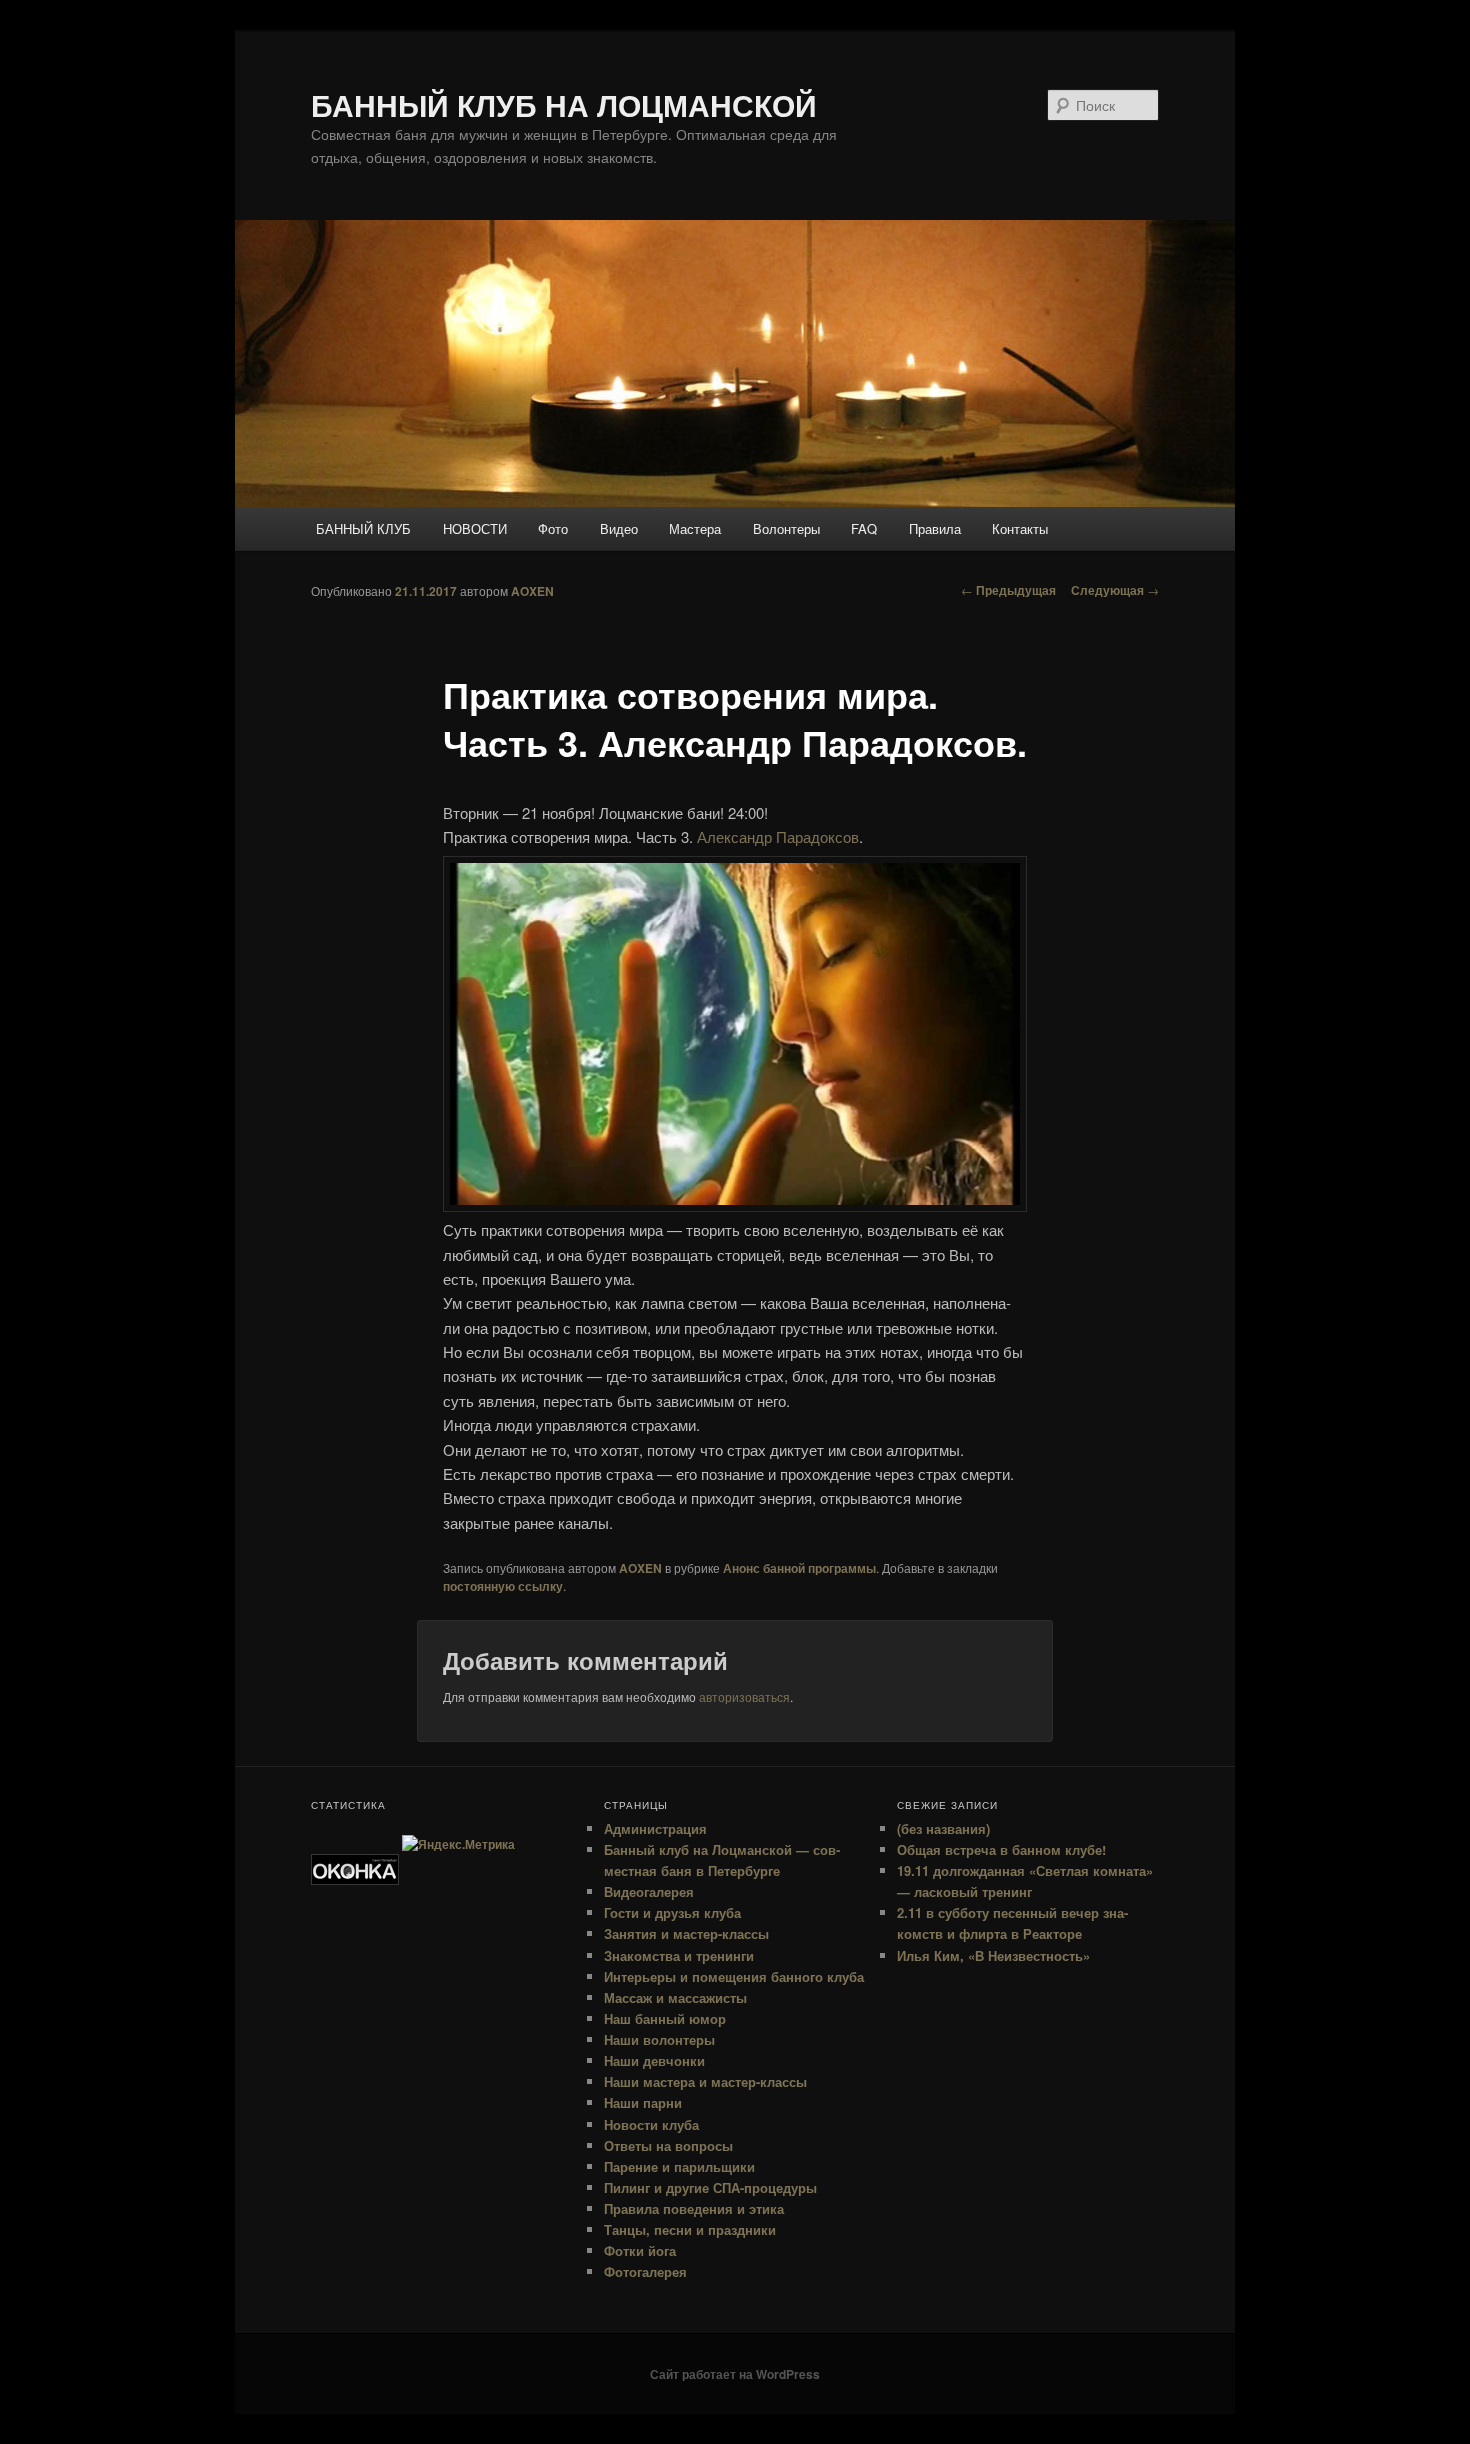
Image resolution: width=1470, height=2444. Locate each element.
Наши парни (643, 2102)
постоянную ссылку (503, 1586)
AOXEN (532, 591)
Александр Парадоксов (778, 836)
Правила (935, 528)
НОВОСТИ (475, 528)
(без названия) (943, 1828)
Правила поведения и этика (694, 2208)
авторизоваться (744, 1696)
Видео (619, 528)
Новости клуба (651, 2124)
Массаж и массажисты (675, 1997)
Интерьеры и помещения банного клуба (734, 1976)
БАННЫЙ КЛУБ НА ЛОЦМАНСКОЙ (564, 104)
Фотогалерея (645, 2271)
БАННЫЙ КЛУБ (363, 528)
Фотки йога (640, 2250)
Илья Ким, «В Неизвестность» (993, 1955)
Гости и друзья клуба (672, 1912)
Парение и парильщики (679, 2166)
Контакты (1020, 528)
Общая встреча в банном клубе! (1001, 1849)
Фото (553, 528)
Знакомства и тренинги (679, 1955)
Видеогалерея (649, 1891)
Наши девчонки (654, 2060)
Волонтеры (786, 528)
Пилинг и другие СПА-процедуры (710, 2187)
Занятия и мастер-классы (686, 1933)
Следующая (1115, 590)
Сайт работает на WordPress (735, 2374)
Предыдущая (1008, 590)
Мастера (695, 528)
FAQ (864, 528)
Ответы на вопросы (668, 2145)
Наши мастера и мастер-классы (705, 2081)
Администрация (655, 1828)
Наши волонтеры (659, 2039)
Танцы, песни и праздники (690, 2229)
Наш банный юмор (665, 2018)
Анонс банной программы (799, 1568)
